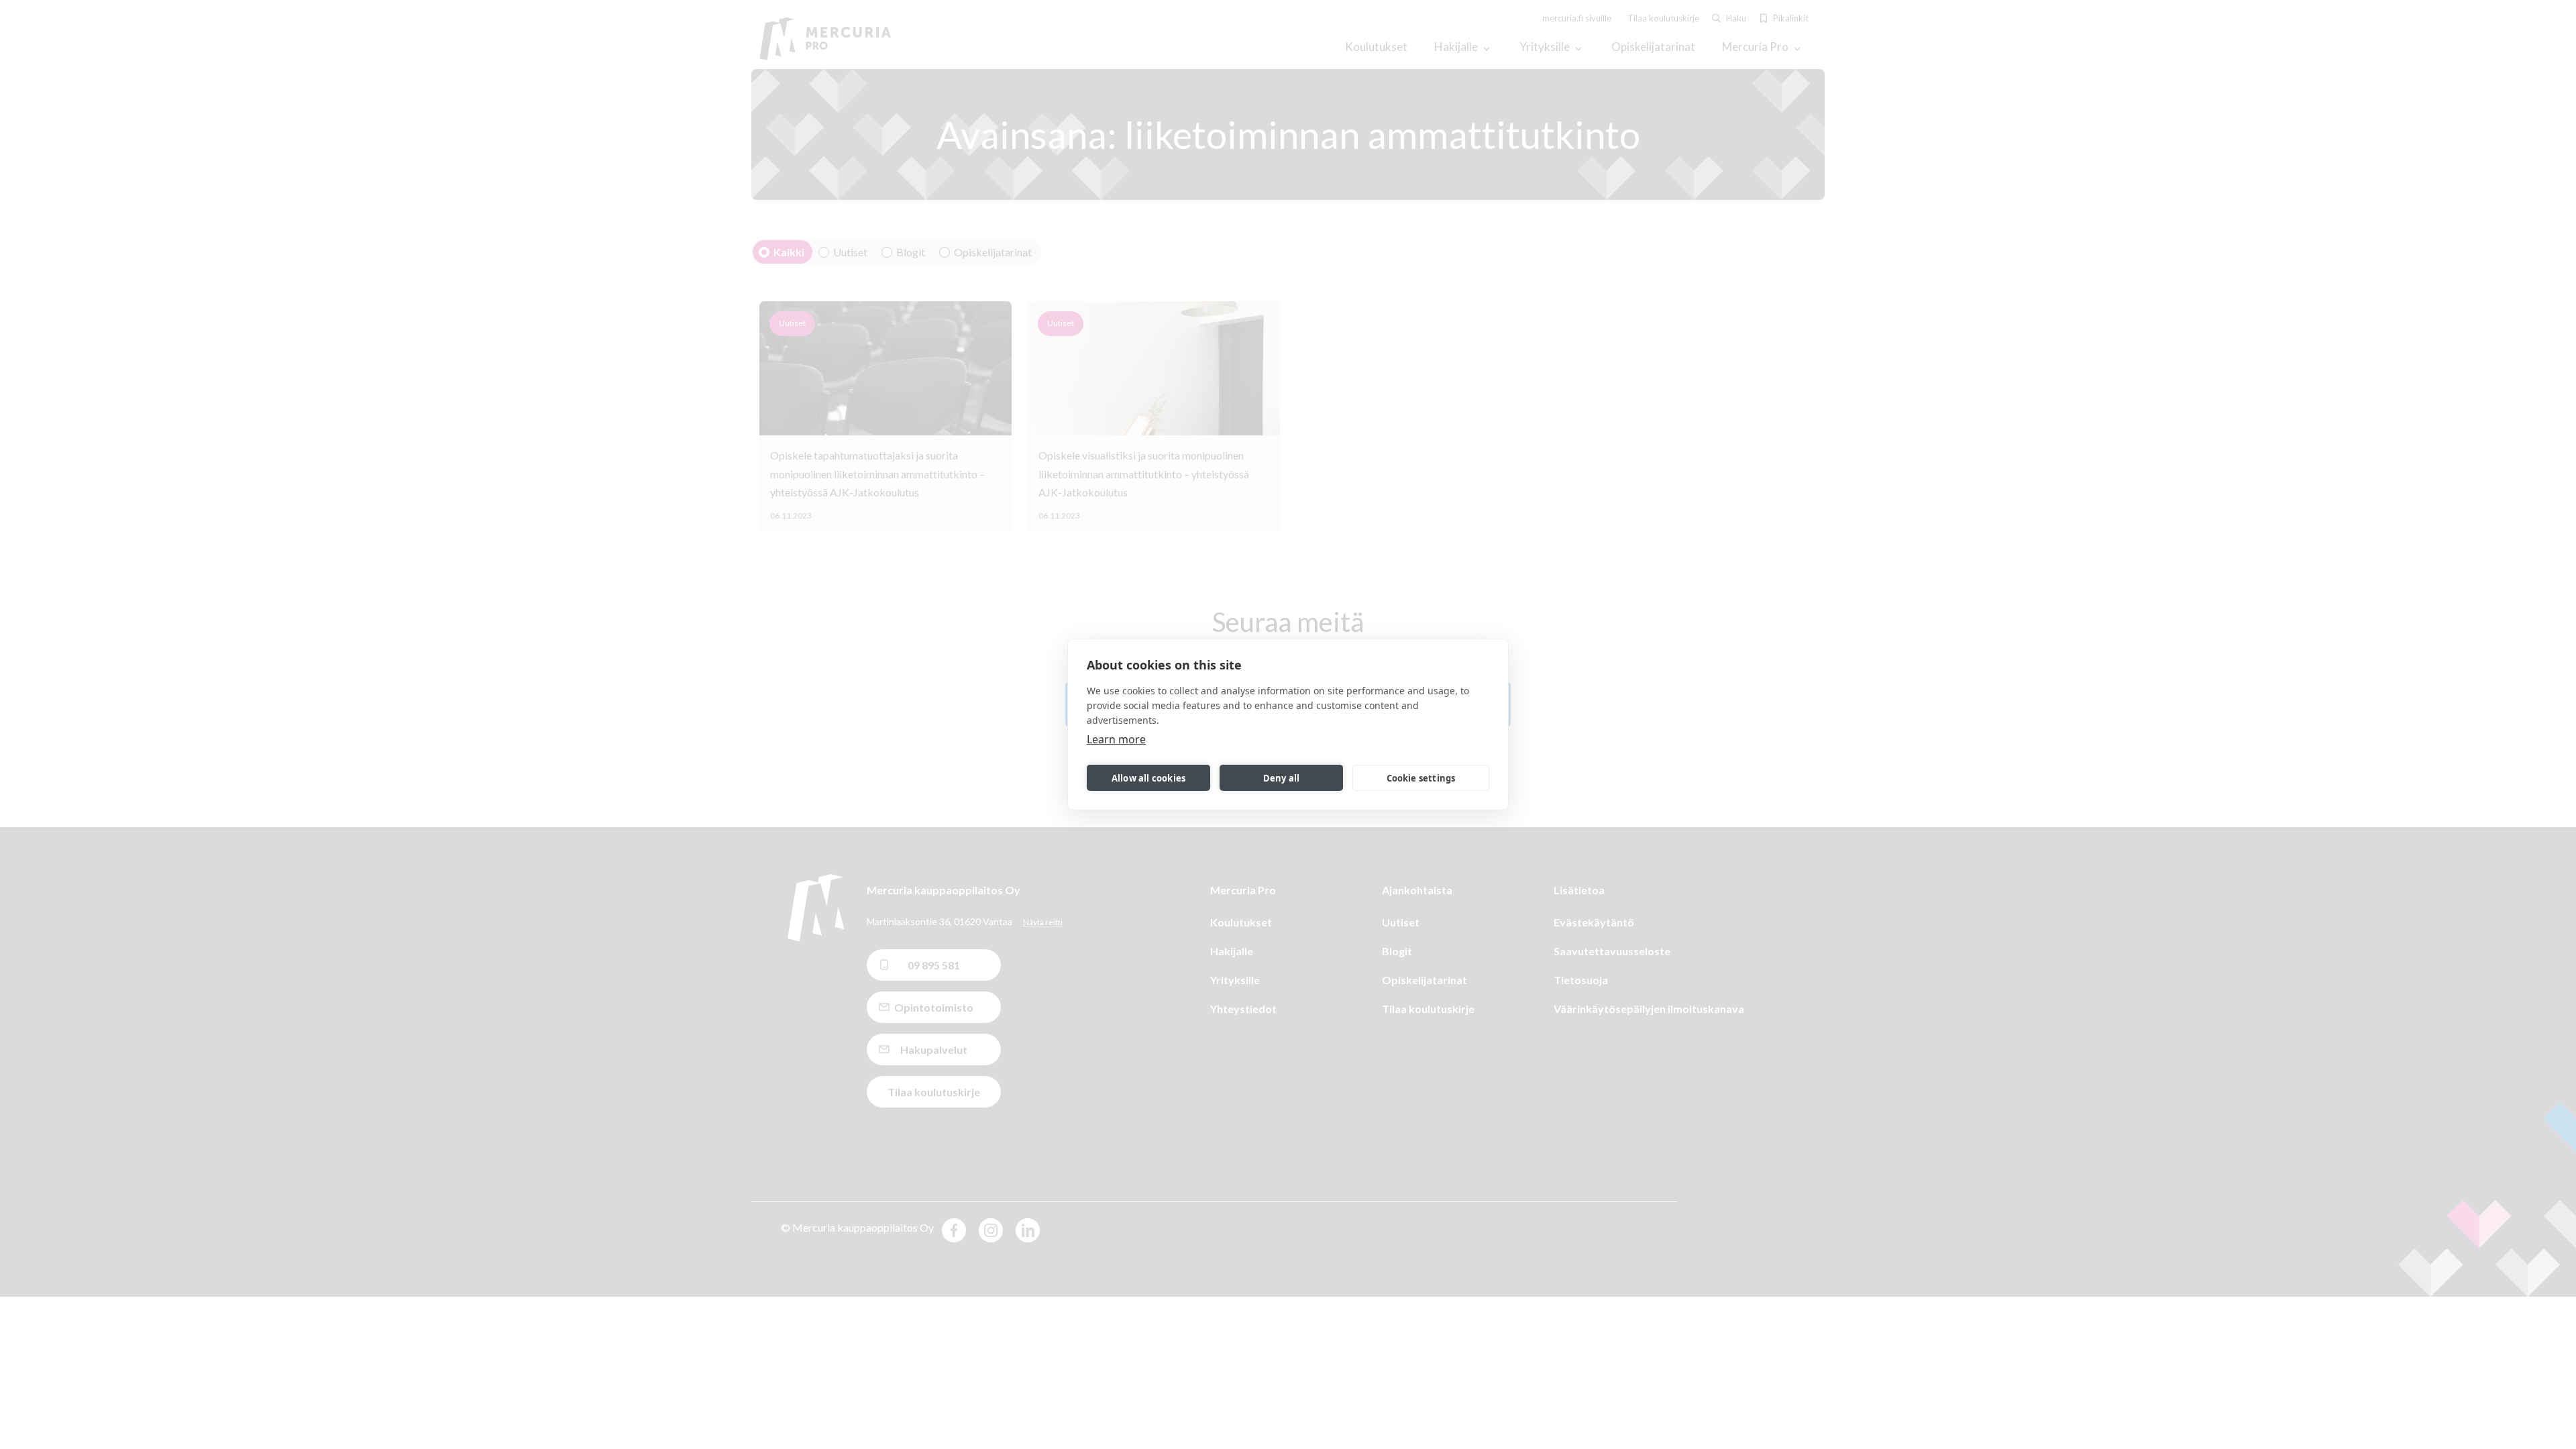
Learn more (1116, 739)
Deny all (1282, 778)
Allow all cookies (1148, 778)
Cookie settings (1421, 778)
